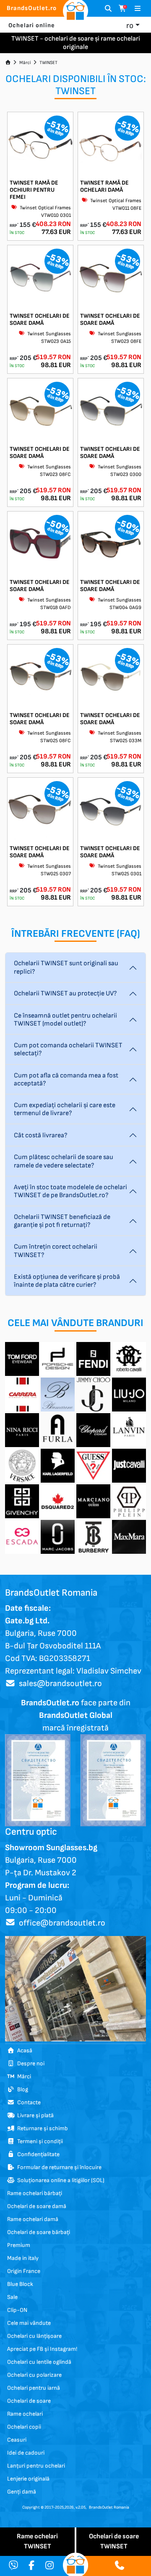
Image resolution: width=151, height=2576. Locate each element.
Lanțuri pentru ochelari (36, 2466)
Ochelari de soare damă (37, 2206)
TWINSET (48, 63)
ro (130, 26)
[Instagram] (49, 2566)
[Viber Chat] (13, 2566)
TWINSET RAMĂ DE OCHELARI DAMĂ (104, 186)
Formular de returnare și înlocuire (58, 2167)
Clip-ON (17, 2310)
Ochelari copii (24, 2427)
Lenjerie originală (28, 2479)
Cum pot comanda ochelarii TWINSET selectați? (68, 1049)
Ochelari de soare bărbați (39, 2232)
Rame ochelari (25, 2414)
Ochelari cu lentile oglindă (39, 2362)
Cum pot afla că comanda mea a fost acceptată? (66, 1080)
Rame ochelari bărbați (35, 2193)
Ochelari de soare (29, 2401)
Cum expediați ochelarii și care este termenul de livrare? (65, 1109)
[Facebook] (31, 2566)
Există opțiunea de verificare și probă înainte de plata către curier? (67, 1281)
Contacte (28, 2102)
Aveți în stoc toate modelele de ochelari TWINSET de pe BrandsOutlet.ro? (70, 1191)
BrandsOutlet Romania (109, 2507)
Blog (21, 2089)
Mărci (25, 63)
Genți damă (22, 2492)
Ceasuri (17, 2440)
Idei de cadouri (26, 2453)
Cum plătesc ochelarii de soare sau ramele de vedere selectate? (64, 1161)
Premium (19, 2245)
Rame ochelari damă (33, 2219)
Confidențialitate (37, 2154)
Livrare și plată (34, 2115)
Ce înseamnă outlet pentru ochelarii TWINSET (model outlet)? (65, 1020)
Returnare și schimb (41, 2128)
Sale (12, 2297)
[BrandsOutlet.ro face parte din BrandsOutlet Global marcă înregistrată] (38, 1780)
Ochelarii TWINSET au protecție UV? (65, 994)
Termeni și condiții (39, 2141)
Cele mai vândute (29, 2323)
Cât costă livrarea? (41, 1135)
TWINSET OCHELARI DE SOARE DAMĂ (40, 319)
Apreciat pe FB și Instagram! (42, 2349)
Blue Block (20, 2284)
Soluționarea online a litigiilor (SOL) (60, 2180)
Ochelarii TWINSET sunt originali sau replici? (66, 967)
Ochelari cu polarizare (34, 2375)
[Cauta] (108, 9)
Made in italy (23, 2258)
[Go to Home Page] (8, 63)
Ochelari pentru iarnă (34, 2388)
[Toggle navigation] (138, 9)
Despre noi (30, 2063)
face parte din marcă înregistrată (76, 1715)
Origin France (24, 2271)
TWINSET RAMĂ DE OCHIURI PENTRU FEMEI (34, 190)
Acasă (23, 2050)
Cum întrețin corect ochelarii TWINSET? (56, 1251)
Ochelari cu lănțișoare (34, 2336)
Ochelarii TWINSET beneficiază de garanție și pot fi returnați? (62, 1221)
